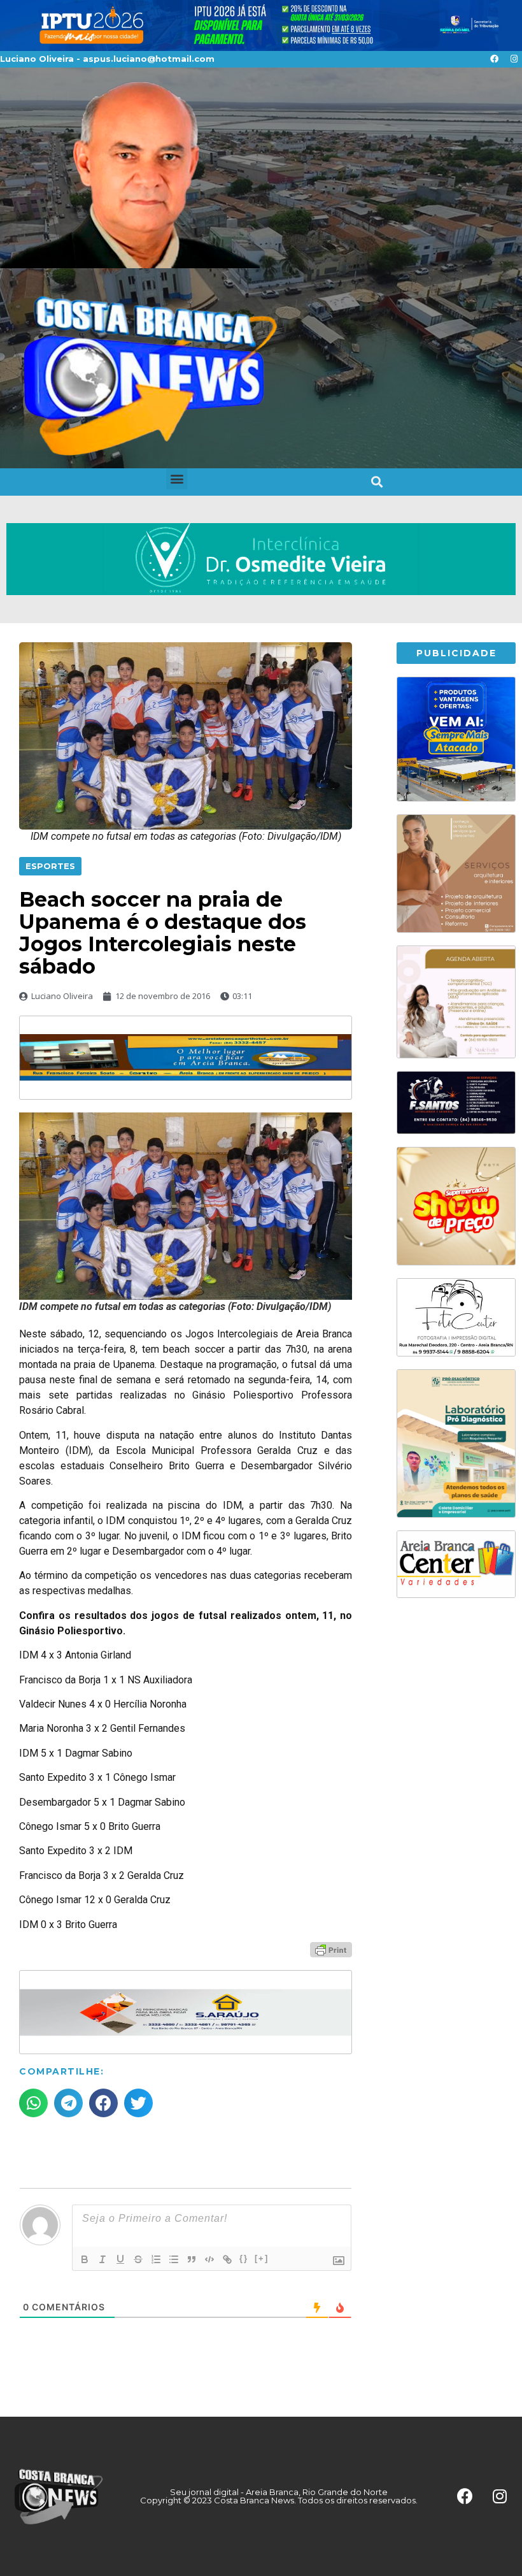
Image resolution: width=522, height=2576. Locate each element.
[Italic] (102, 2259)
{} (244, 2258)
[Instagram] (514, 59)
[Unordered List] (174, 2259)
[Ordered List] (156, 2259)
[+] (262, 2258)
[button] (177, 479)
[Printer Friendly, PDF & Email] (331, 1949)
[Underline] (120, 2259)
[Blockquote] (192, 2259)
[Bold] (85, 2259)
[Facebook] (494, 59)
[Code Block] (209, 2259)
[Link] (227, 2259)
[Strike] (138, 2259)
